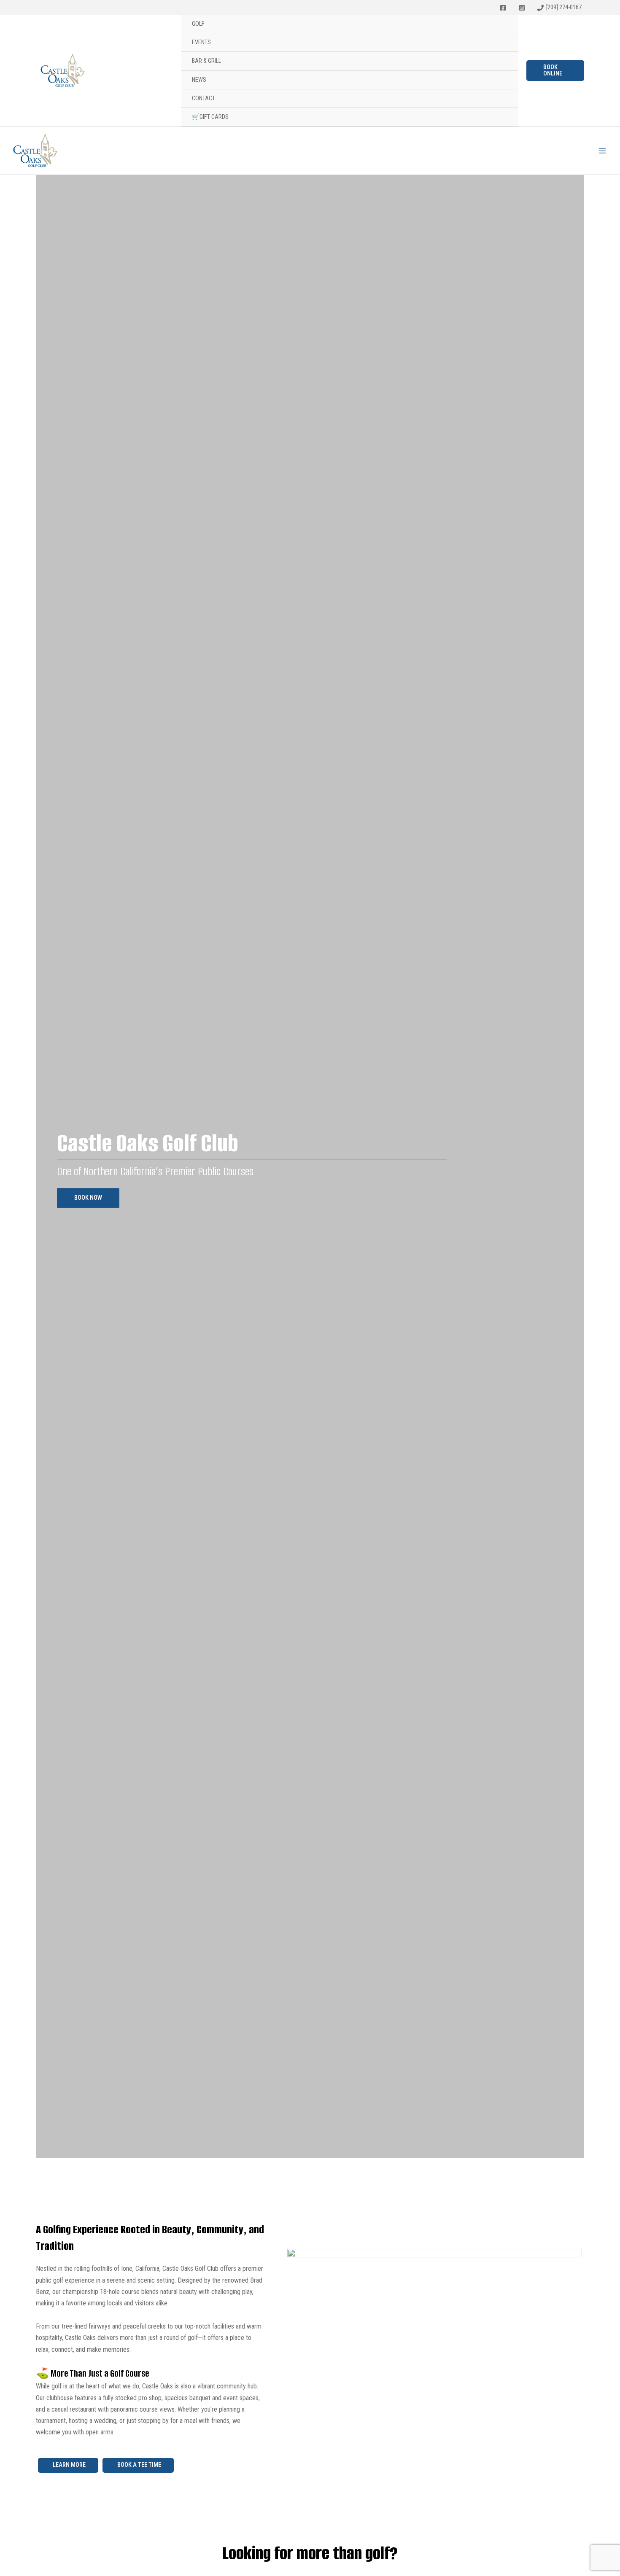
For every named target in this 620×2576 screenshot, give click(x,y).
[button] (555, 71)
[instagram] (523, 8)
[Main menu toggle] (602, 151)
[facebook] (505, 8)
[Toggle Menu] (507, 25)
